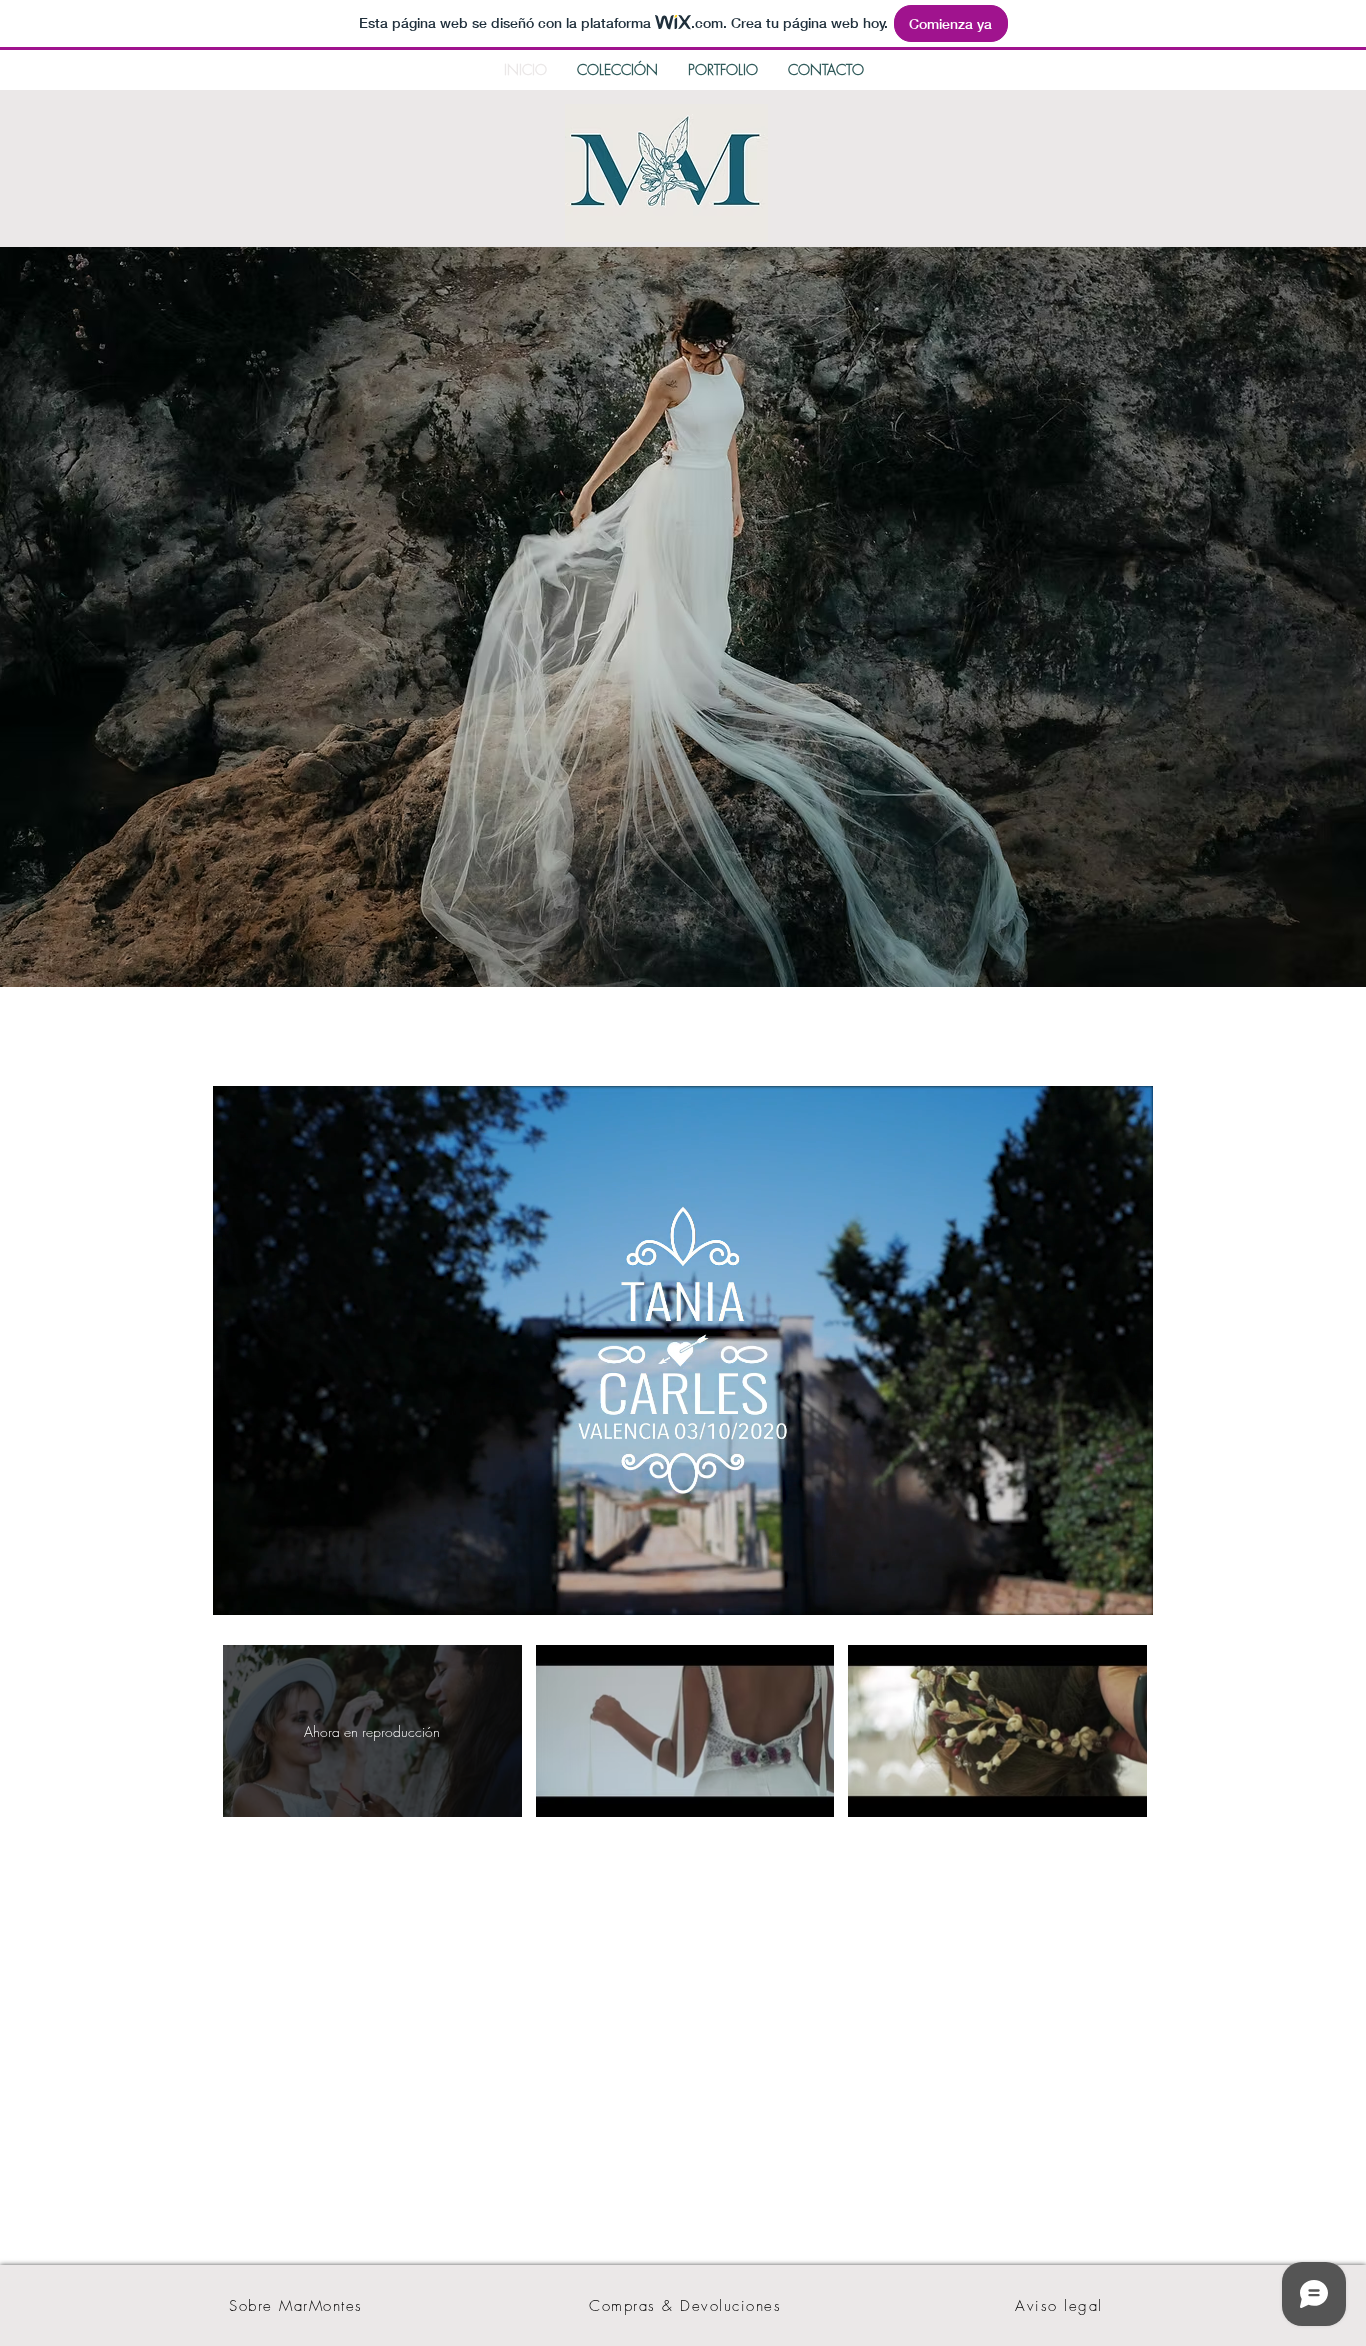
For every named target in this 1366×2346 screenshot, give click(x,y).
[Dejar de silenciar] (273, 1588)
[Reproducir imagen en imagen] (1092, 1588)
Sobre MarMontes (296, 2306)
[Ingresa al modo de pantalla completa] (1126, 1588)
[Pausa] (239, 1588)
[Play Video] (684, 1731)
